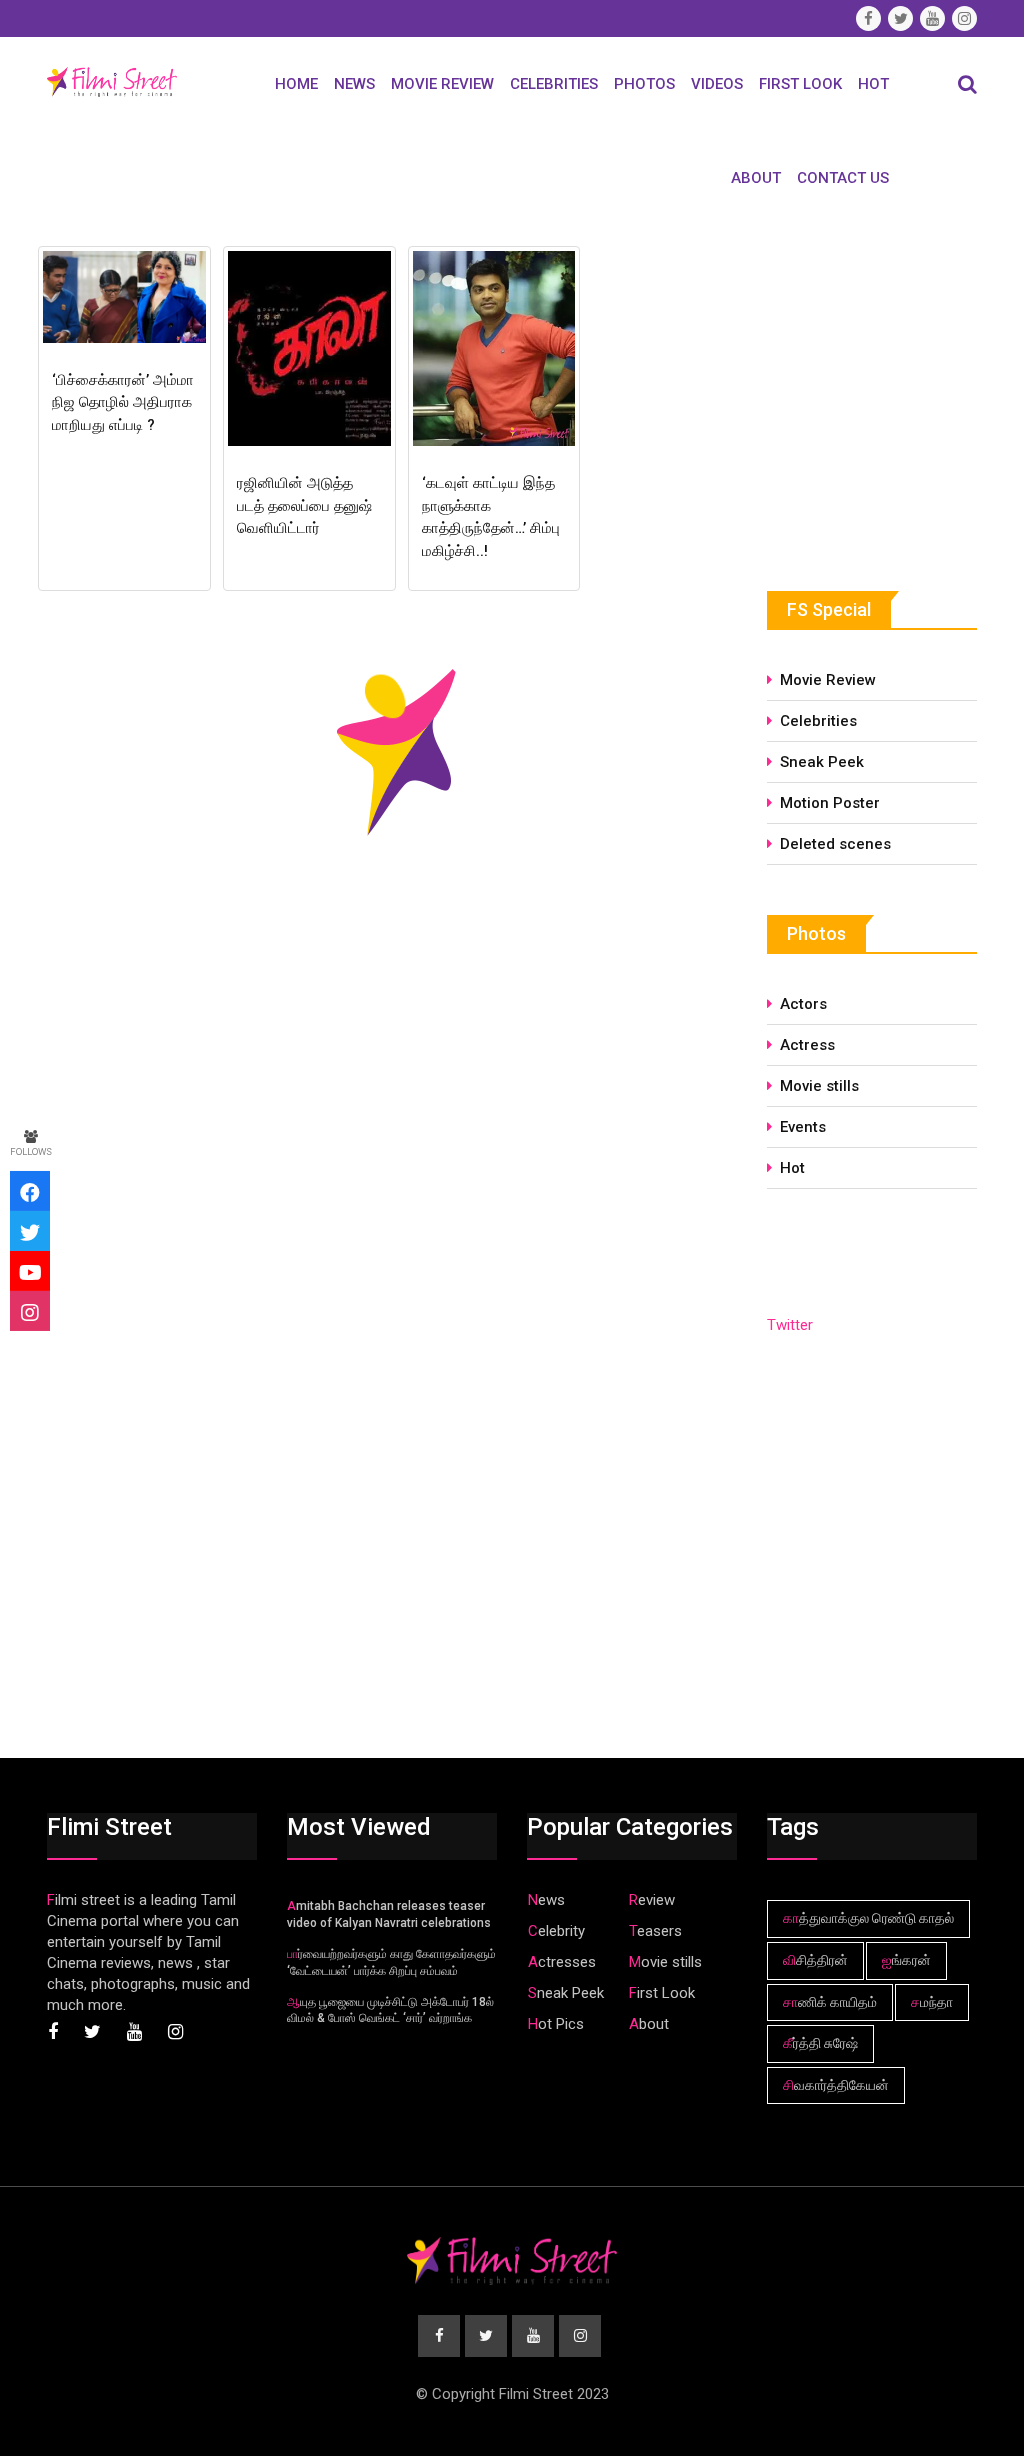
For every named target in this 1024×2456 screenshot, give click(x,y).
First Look (800, 84)
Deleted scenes (835, 844)
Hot (873, 84)
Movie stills (819, 1086)
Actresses (562, 1962)
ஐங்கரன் (906, 1960)
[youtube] (30, 1271)
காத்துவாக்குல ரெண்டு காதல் (868, 1918)
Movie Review (442, 84)
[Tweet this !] (30, 1231)
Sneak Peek (822, 762)
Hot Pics (556, 2024)
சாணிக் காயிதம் (830, 2002)
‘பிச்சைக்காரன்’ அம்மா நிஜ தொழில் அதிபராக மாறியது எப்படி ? (123, 402)
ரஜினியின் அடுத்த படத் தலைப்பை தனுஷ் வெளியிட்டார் (304, 505)
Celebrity (556, 1931)
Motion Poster (830, 803)
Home (296, 84)
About (756, 178)
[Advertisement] (895, 389)
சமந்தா (932, 2002)
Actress (807, 1045)
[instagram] (30, 1311)
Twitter (790, 1325)
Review (652, 1900)
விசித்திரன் (815, 1960)
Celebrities (554, 84)
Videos (717, 84)
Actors (803, 1004)
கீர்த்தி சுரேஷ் (820, 2043)
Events (803, 1127)
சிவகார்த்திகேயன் (836, 2085)
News (354, 84)
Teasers (655, 1931)
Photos (644, 84)
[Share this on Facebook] (30, 1191)
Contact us (843, 178)
